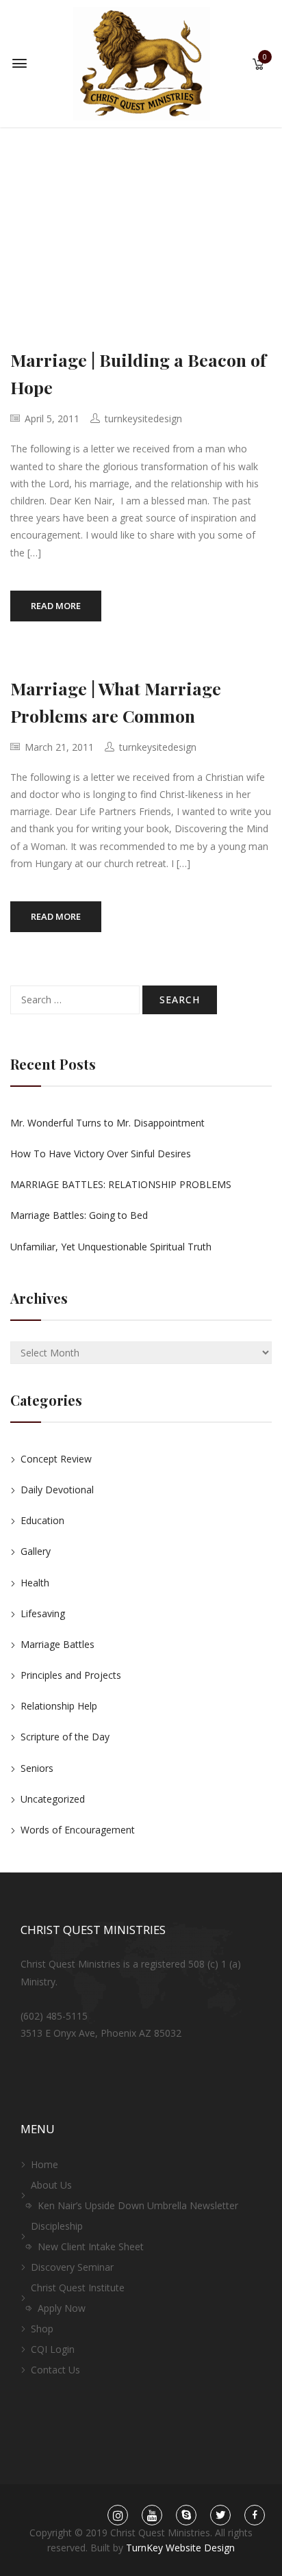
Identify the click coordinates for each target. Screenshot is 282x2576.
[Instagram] (118, 2515)
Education (42, 1520)
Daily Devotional (57, 1490)
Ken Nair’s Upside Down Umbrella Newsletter (138, 2205)
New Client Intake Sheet (91, 2246)
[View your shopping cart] (258, 65)
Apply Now (62, 2308)
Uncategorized (53, 1799)
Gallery (36, 1551)
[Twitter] (221, 2515)
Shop (42, 2329)
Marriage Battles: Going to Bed (79, 1215)
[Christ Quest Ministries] (142, 63)
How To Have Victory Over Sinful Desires (101, 1154)
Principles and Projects (71, 1675)
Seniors (37, 1768)
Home (44, 2164)
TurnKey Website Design (180, 2548)
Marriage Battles (57, 1644)
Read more (56, 606)
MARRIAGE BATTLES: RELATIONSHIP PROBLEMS (121, 1184)
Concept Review (56, 1459)
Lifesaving (43, 1613)
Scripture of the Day (65, 1737)
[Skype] (187, 2515)
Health (35, 1583)
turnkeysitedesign (143, 418)
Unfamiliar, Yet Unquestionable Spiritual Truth (111, 1247)
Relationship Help (59, 1706)
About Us (51, 2185)
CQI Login (53, 2349)
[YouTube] (152, 2515)
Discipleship (57, 2226)
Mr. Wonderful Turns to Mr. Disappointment (107, 1123)
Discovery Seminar (72, 2267)
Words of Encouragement (78, 1830)
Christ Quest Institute (78, 2288)
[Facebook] (255, 2515)
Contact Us (55, 2370)
